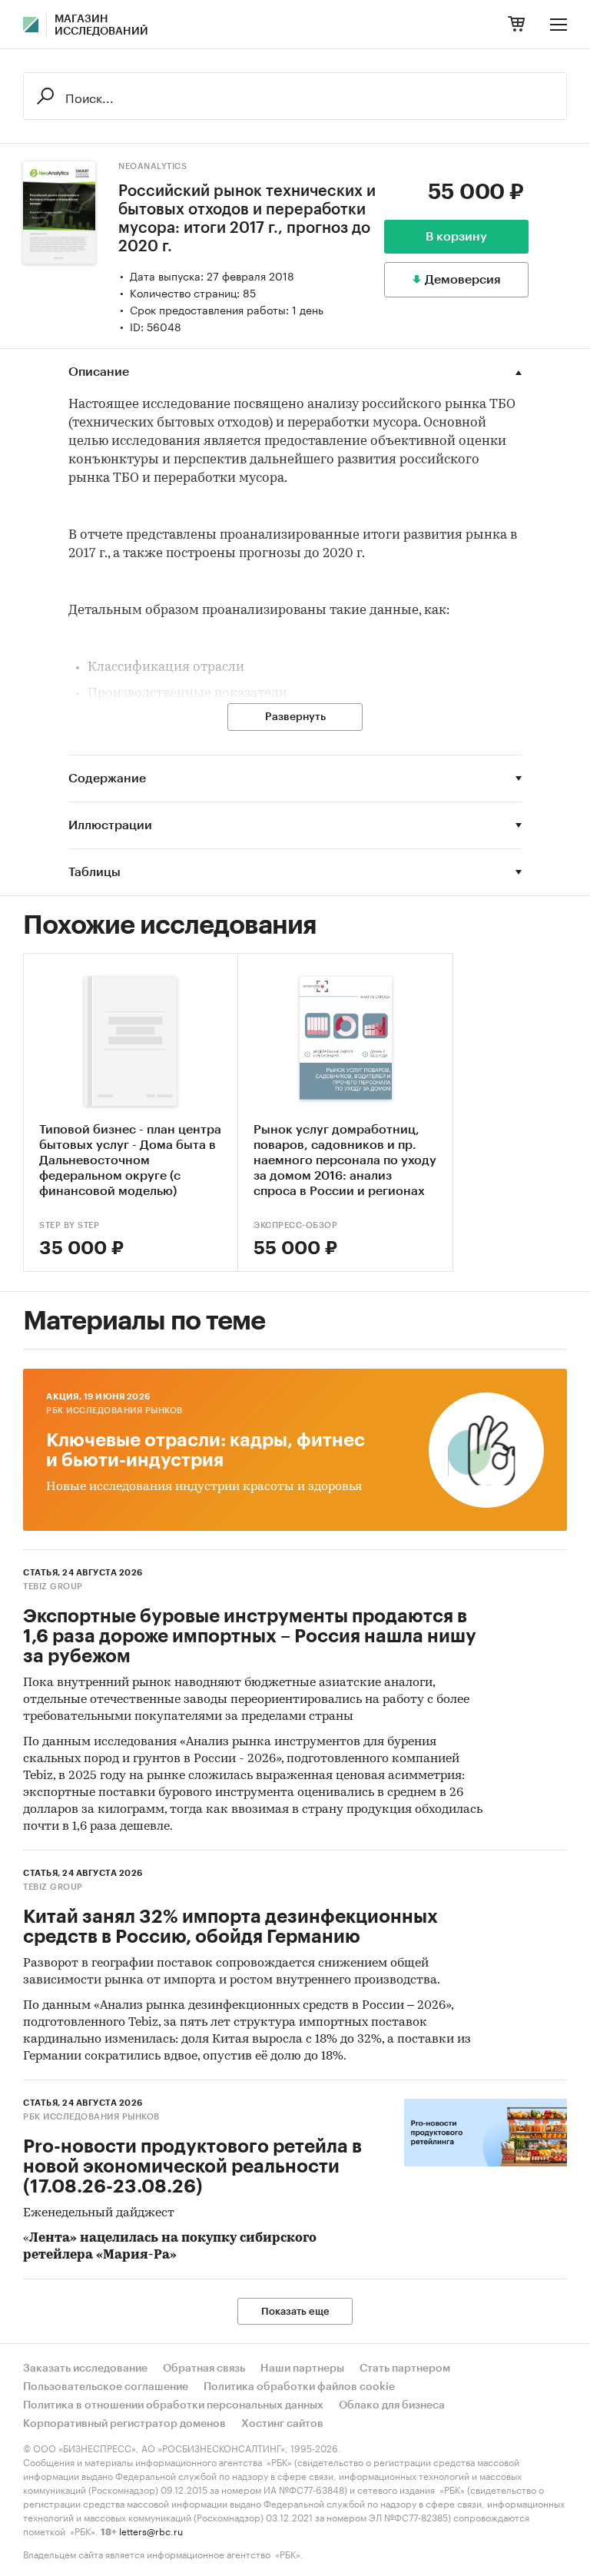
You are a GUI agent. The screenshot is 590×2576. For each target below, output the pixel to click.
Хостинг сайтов (282, 2424)
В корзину (456, 237)
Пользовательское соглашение (106, 2387)
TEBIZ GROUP (53, 1587)
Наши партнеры (302, 2369)
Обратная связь (204, 2369)
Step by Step (69, 1225)
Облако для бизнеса (392, 2405)
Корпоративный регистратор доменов (124, 2424)
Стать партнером (405, 2369)
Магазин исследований (101, 25)
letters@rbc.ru (151, 2530)
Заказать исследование (85, 2369)
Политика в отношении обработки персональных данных (173, 2405)
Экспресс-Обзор (295, 1225)
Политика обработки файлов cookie (299, 2387)
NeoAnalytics (152, 166)
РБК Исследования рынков (114, 1411)
